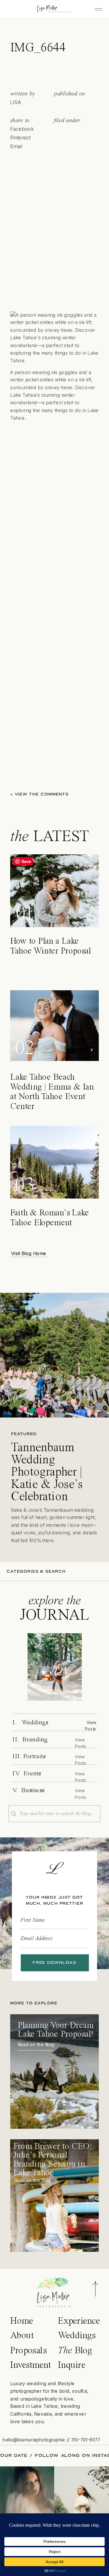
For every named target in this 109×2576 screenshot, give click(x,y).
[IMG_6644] (55, 1667)
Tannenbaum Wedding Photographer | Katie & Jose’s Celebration (47, 1472)
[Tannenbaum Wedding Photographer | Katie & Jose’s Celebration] (54, 1355)
